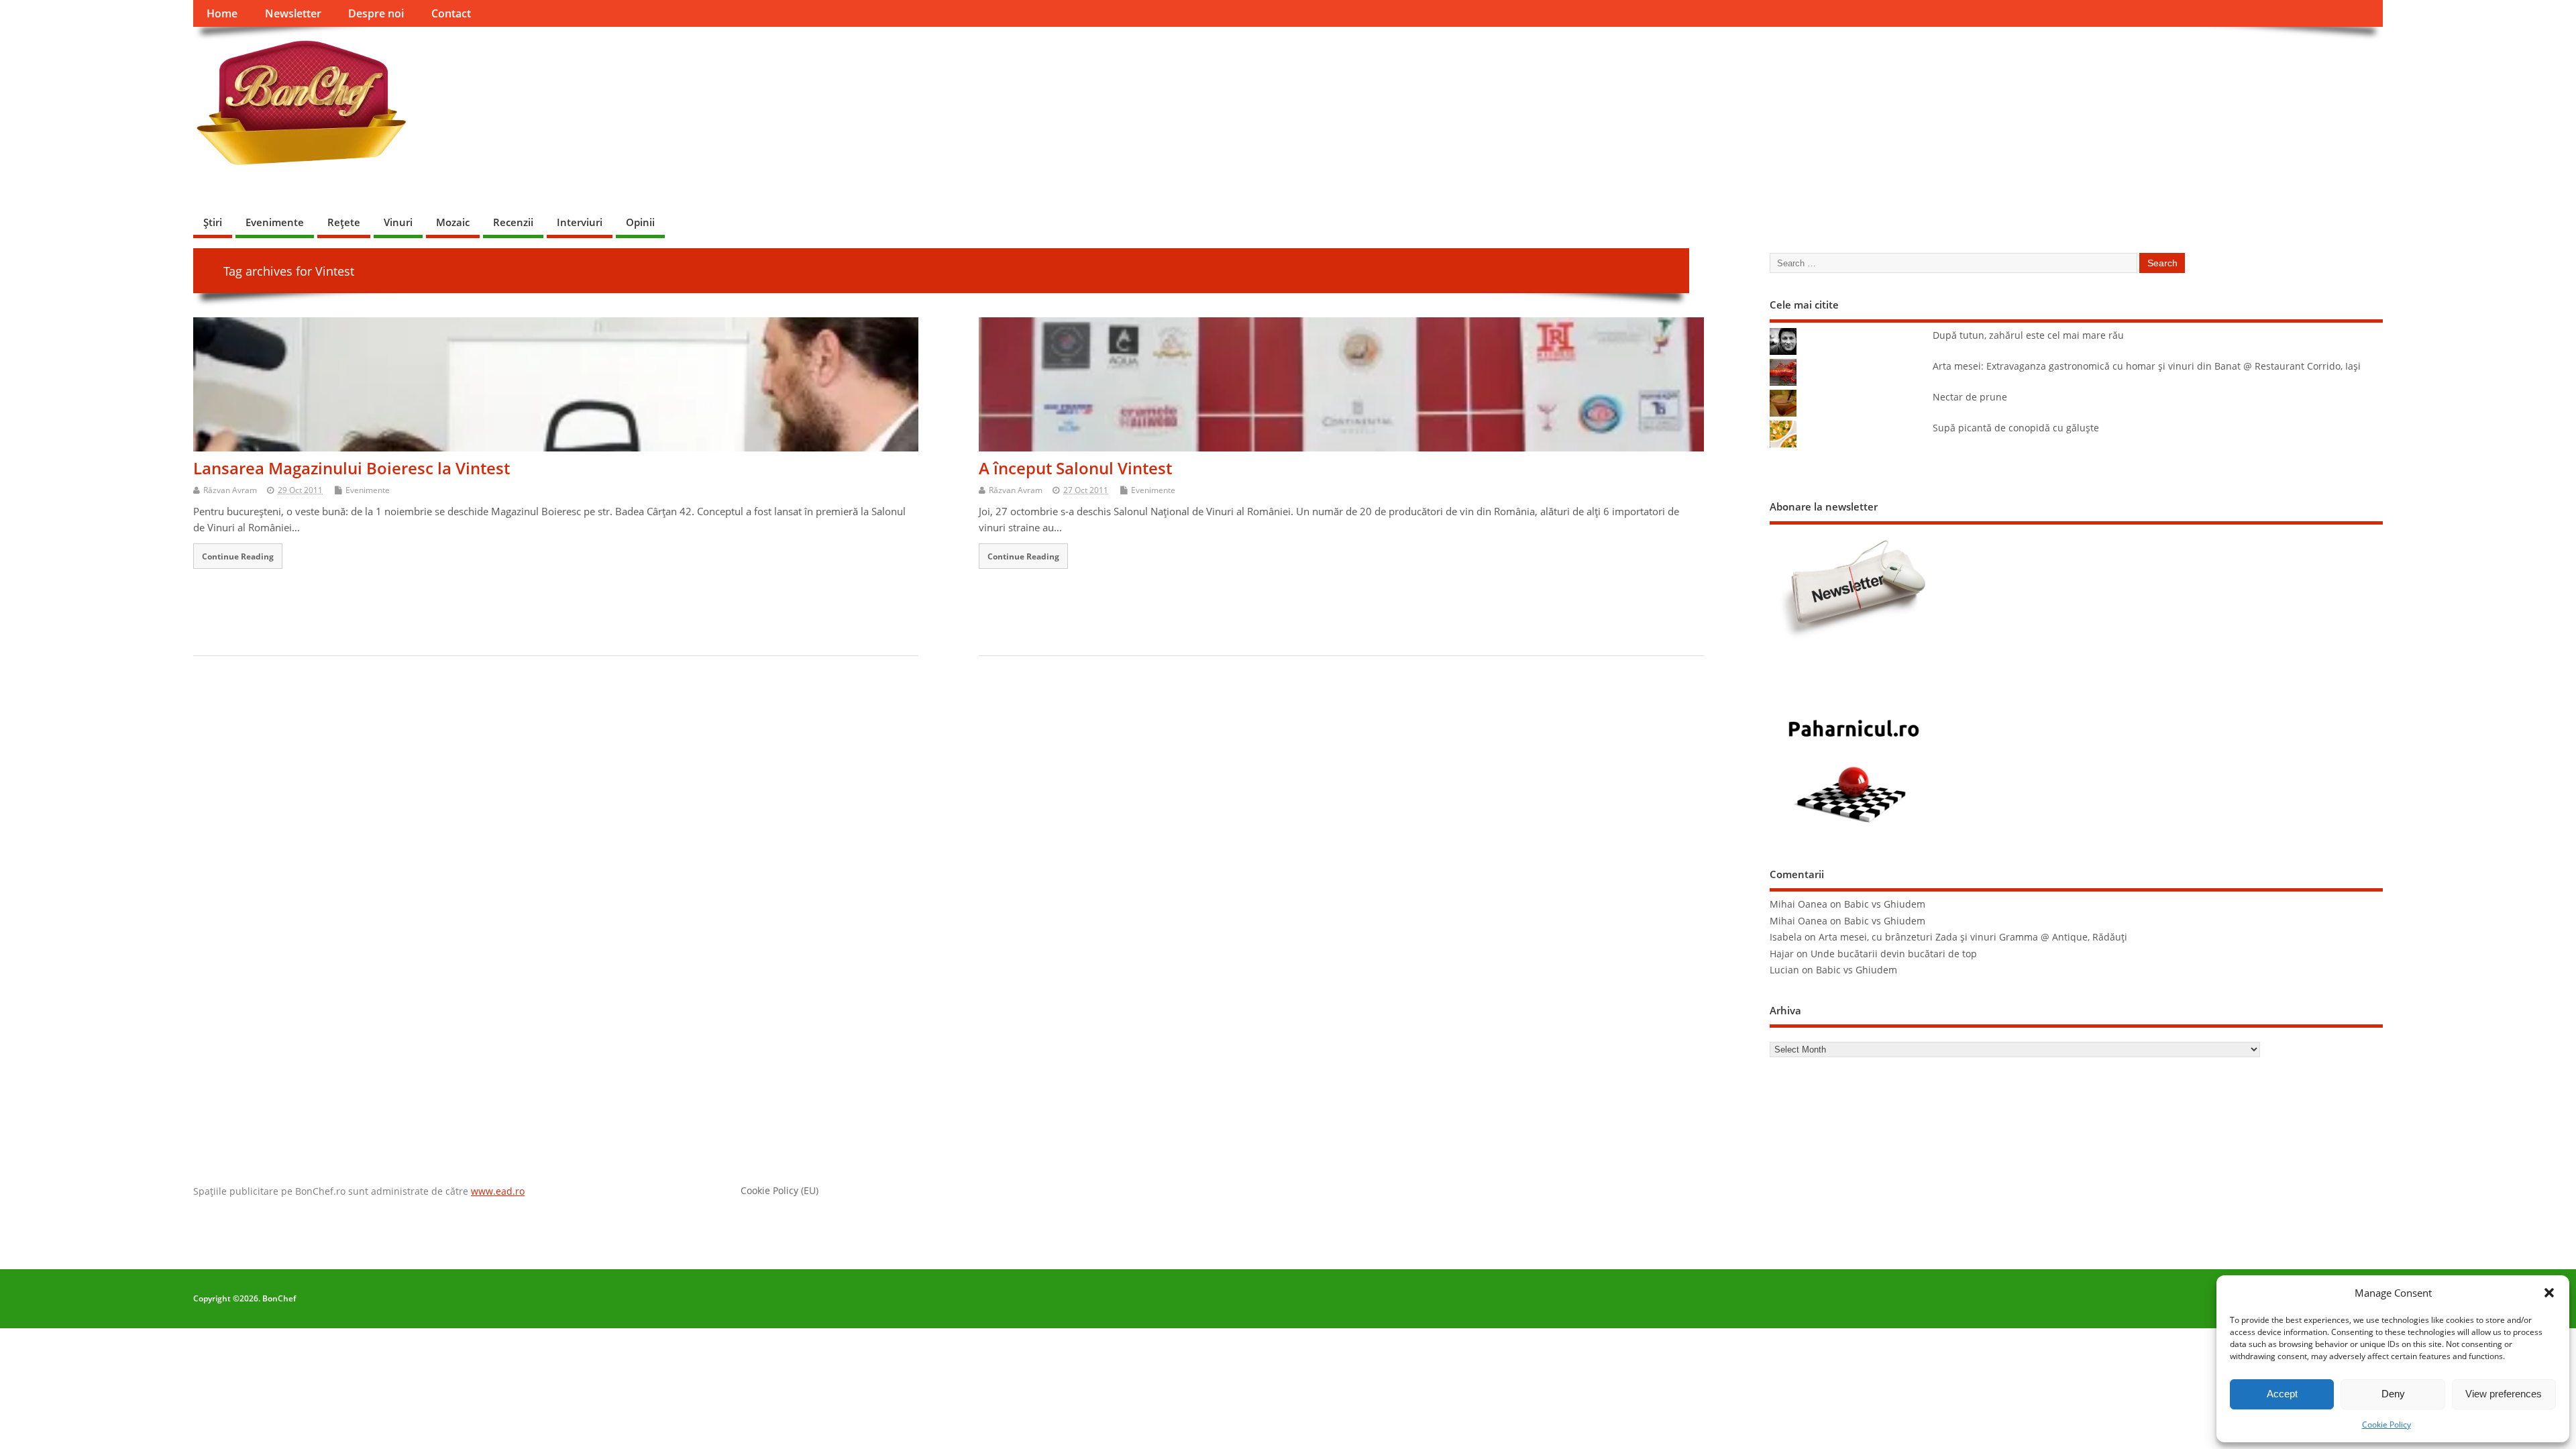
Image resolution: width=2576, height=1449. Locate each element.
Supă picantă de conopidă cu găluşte (2016, 428)
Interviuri (580, 222)
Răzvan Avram (230, 490)
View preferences (2504, 1394)
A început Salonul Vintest (1075, 468)
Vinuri (398, 222)
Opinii (640, 222)
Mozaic (453, 222)
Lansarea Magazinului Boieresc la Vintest (352, 468)
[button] (2549, 1293)
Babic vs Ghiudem (1885, 904)
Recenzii (513, 222)
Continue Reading (238, 556)
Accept (2282, 1394)
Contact (451, 13)
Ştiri (213, 222)
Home (222, 13)
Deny (2393, 1394)
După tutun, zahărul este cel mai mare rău (2028, 335)
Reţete (344, 222)
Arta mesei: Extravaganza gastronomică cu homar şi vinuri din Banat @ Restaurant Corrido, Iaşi (2147, 366)
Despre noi (376, 13)
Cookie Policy (2386, 1425)
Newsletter (293, 13)
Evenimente (275, 222)
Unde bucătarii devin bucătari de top (1894, 954)
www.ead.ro (498, 1191)
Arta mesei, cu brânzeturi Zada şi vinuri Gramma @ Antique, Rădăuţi (1973, 937)
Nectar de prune (1970, 397)
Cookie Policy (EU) (780, 1191)
